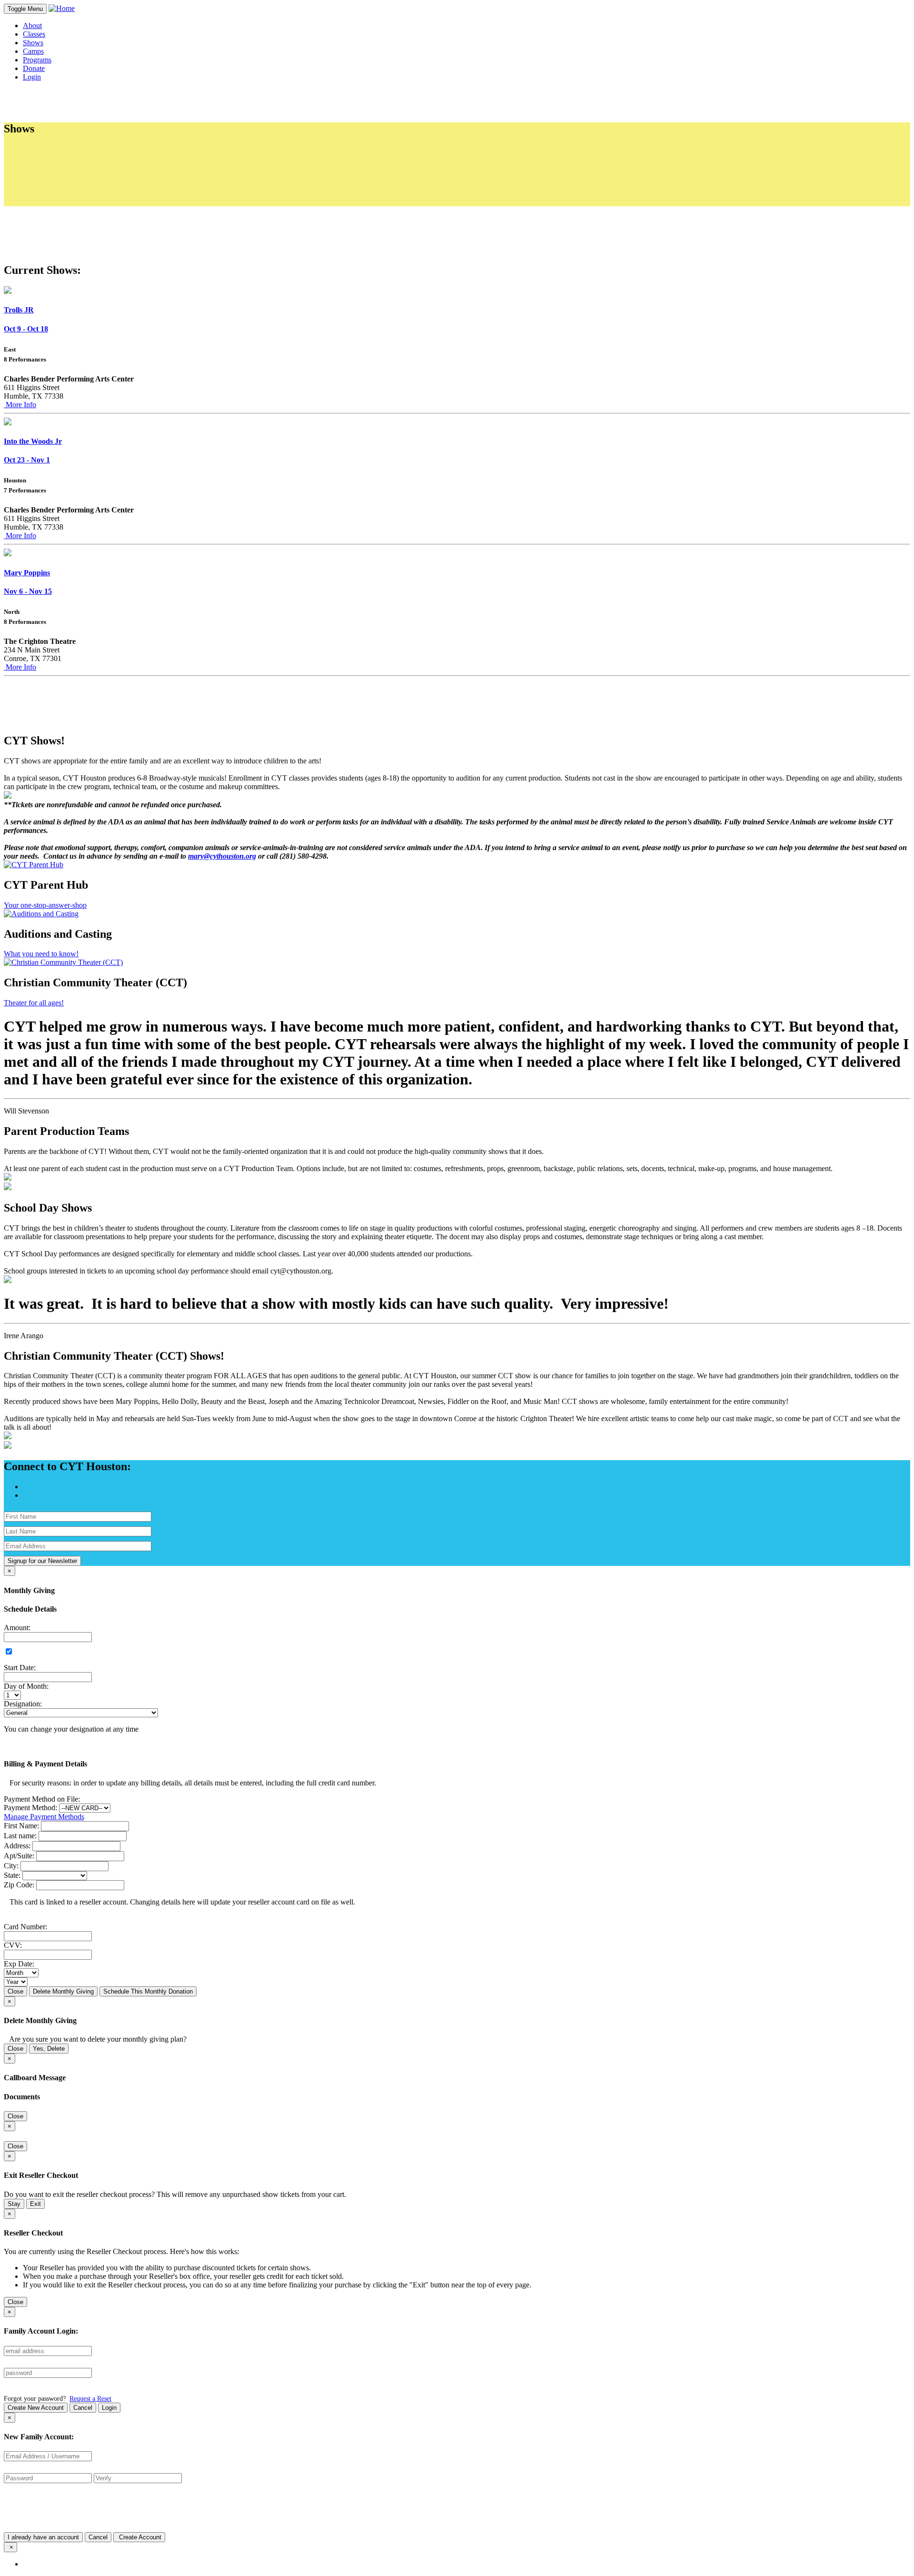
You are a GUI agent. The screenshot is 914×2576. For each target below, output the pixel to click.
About (32, 25)
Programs (37, 60)
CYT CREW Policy (72, 185)
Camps (33, 51)
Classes (34, 34)
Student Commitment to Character (93, 167)
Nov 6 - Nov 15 (28, 591)
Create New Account (36, 2408)
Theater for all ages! (34, 1003)
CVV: (13, 1945)
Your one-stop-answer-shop (45, 905)
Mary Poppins (27, 573)
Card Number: (25, 1927)
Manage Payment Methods (44, 1817)
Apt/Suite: (19, 1856)
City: (11, 1866)
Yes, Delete (49, 2049)
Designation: (23, 1704)
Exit (35, 2204)
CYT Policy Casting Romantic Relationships (109, 193)
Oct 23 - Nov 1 (27, 460)
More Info (20, 405)
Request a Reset (90, 2398)
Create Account (139, 2537)
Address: (17, 1846)
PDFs (40, 150)
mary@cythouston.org (222, 856)
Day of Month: (26, 1686)
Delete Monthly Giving (63, 1991)
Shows (33, 43)
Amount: (17, 1628)
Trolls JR (19, 310)
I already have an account (43, 2537)
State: (12, 1875)
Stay (14, 2204)
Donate (34, 68)
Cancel (83, 2408)
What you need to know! (41, 954)
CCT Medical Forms (73, 159)
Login (109, 2408)
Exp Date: (19, 1964)
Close (15, 1991)
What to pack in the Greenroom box (96, 176)
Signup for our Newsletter (42, 1561)
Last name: (20, 1836)
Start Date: (20, 1668)
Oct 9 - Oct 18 (26, 329)
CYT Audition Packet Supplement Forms (104, 202)
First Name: (21, 1826)
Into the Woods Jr (33, 441)
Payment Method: (30, 1808)
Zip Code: (19, 1885)
